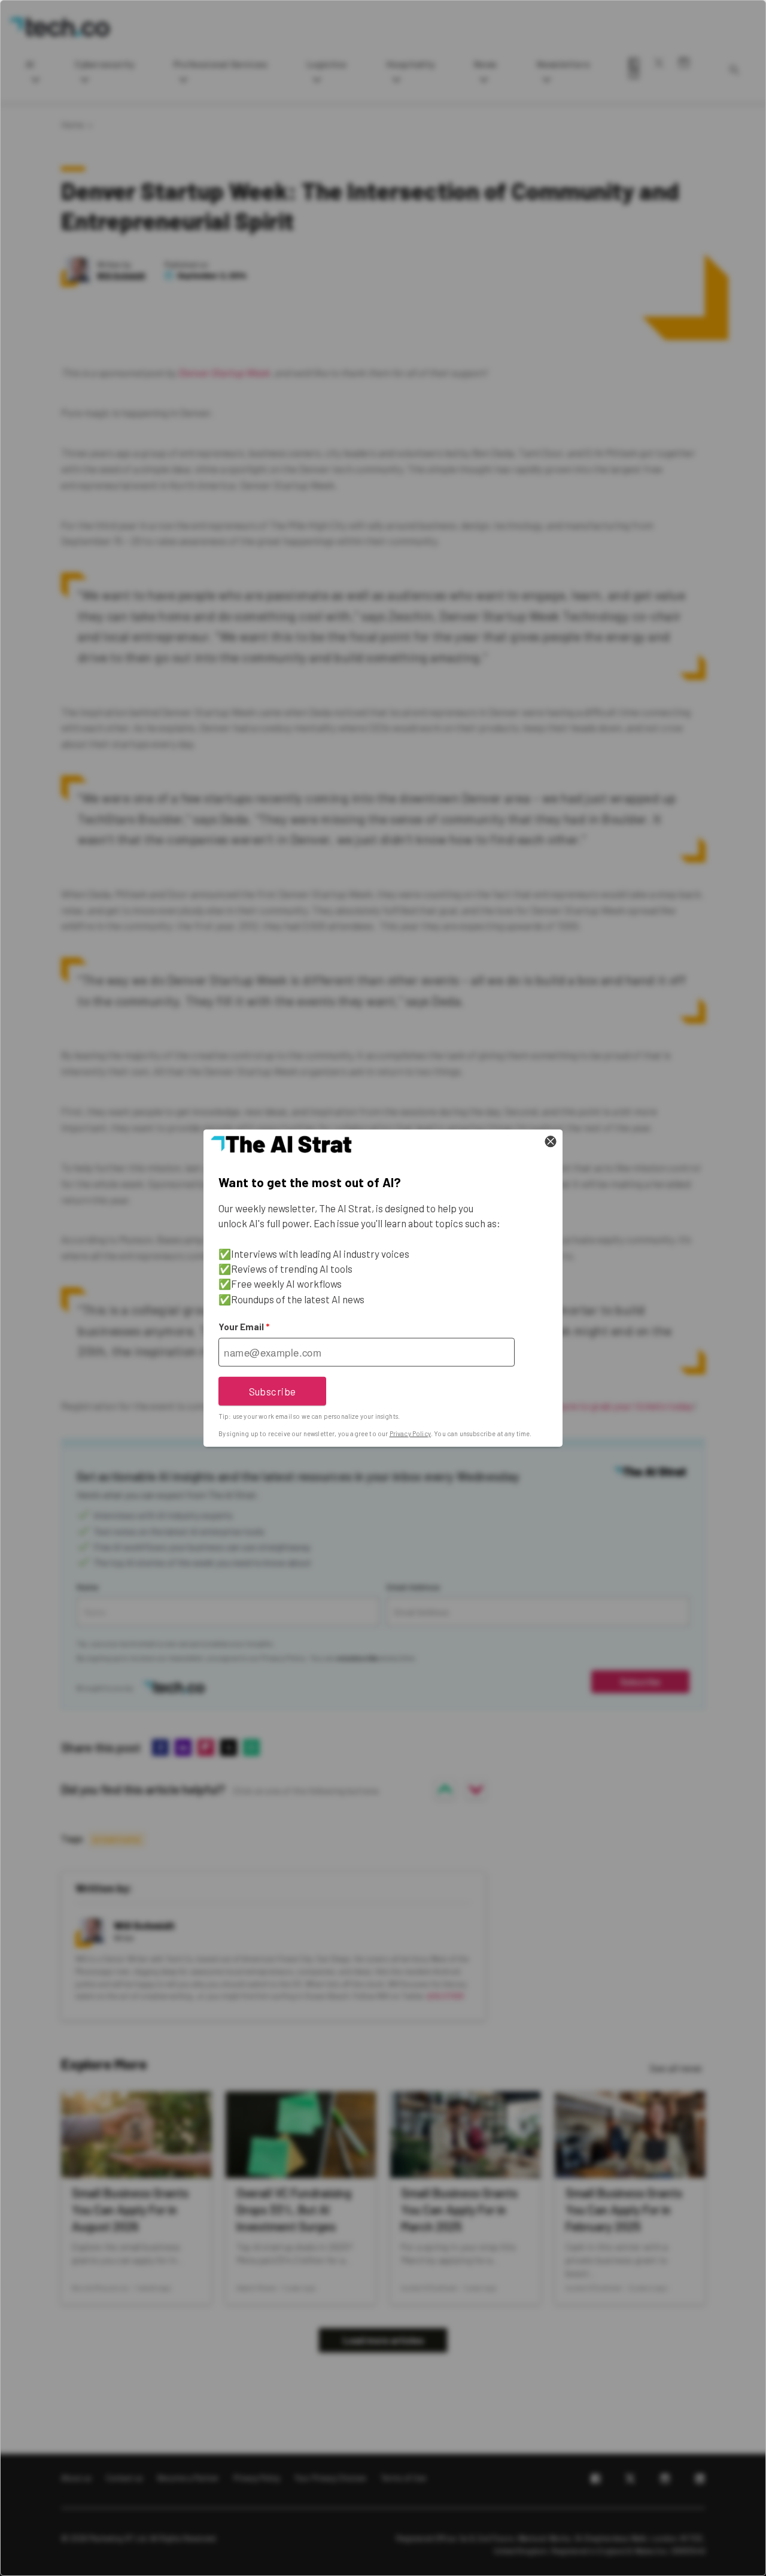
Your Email (244, 1327)
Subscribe (273, 1391)
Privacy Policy (410, 1433)
